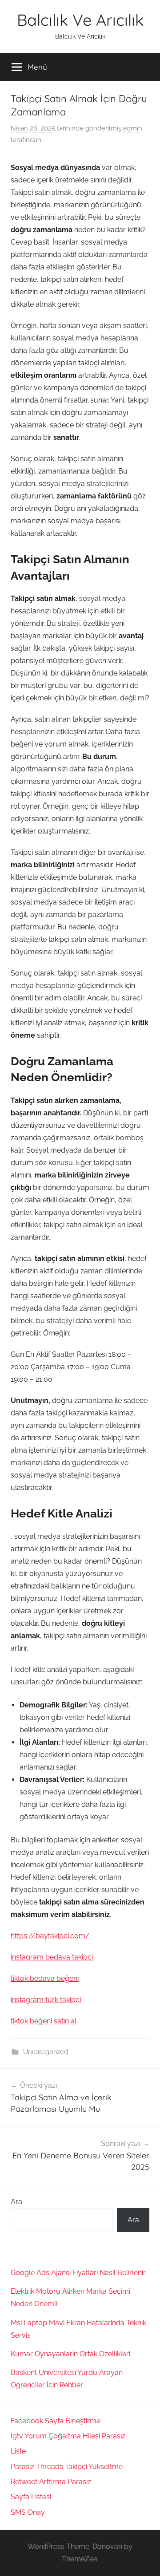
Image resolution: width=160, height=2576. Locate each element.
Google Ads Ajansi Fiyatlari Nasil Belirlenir (78, 2273)
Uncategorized (46, 2052)
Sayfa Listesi (31, 2497)
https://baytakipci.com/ (50, 1936)
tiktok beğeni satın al (44, 2021)
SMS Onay (28, 2512)
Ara (16, 2202)
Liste (18, 2451)
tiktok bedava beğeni (45, 1978)
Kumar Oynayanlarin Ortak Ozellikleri (70, 2354)
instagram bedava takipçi (52, 1957)
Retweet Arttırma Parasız (51, 2482)
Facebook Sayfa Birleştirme (56, 2421)
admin (133, 128)
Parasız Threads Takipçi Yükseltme (67, 2467)
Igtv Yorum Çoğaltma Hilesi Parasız (68, 2436)
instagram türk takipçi (46, 2000)
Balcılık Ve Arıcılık (80, 20)
